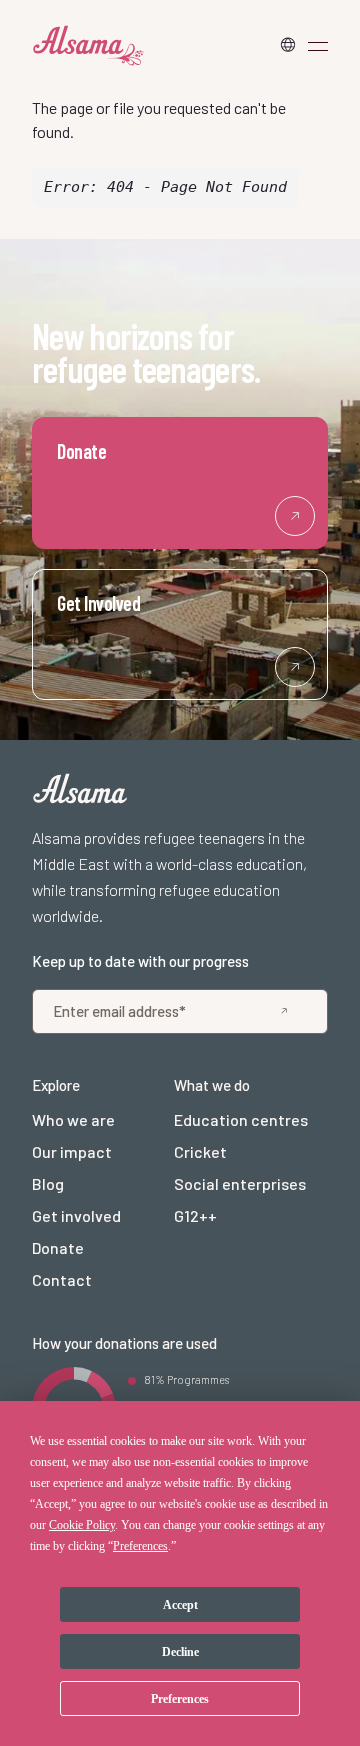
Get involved (76, 1215)
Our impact (72, 1151)
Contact (62, 1279)
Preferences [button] (140, 1546)
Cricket (200, 1151)
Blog (48, 1183)
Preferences (180, 1699)
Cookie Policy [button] (82, 1525)
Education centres (241, 1119)
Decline (180, 1652)
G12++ (195, 1215)
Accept (180, 1605)
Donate (58, 1247)
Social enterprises (240, 1183)
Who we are (73, 1119)
